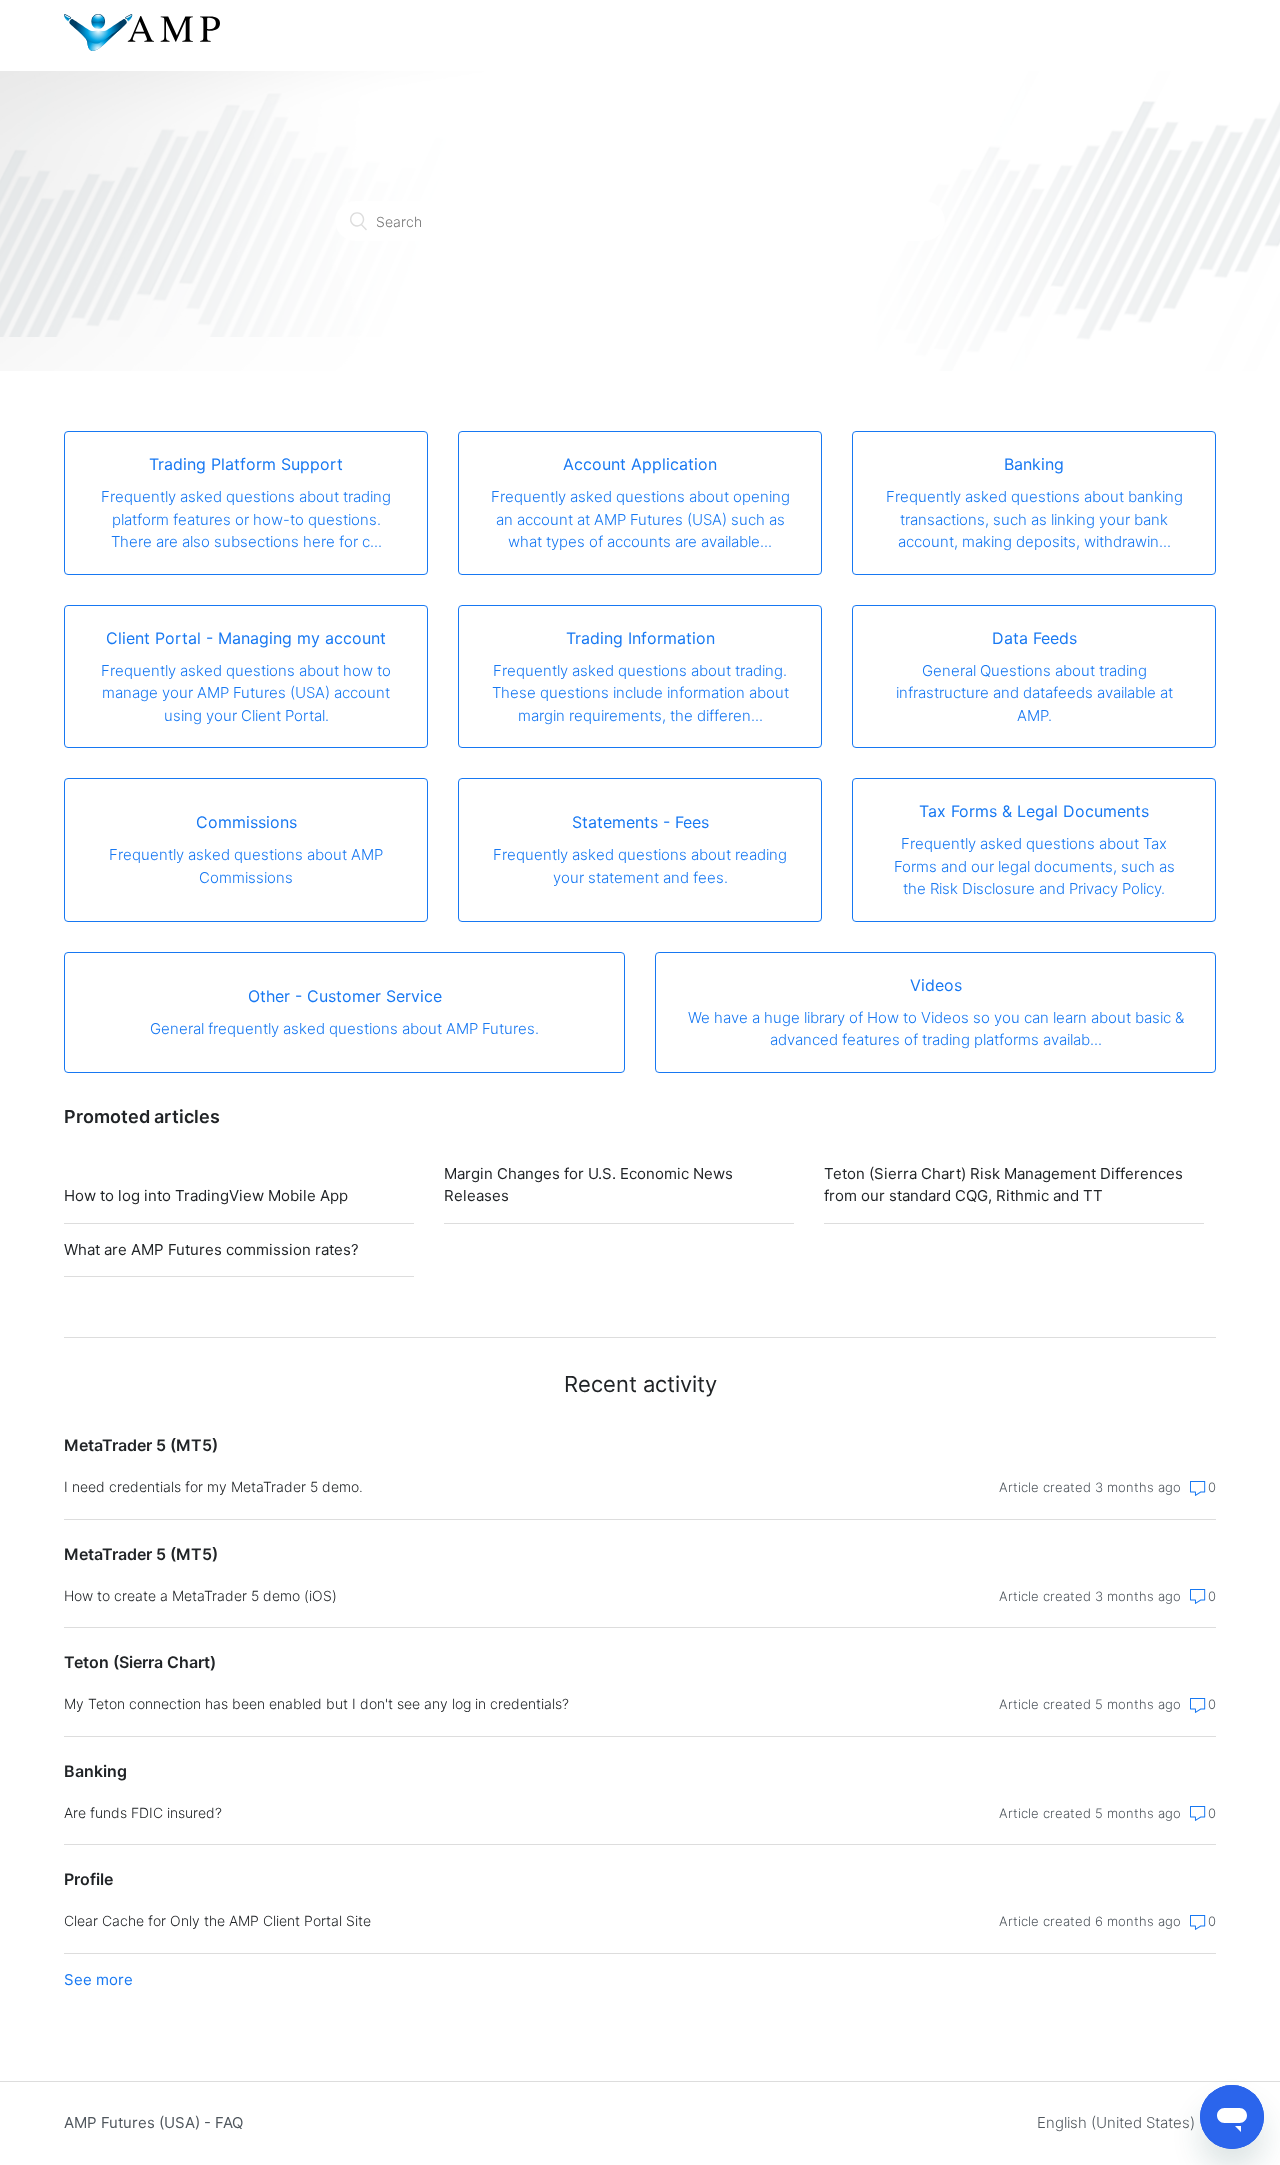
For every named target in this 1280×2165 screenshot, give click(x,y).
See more (98, 1979)
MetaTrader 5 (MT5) (141, 1445)
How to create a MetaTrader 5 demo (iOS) (200, 1595)
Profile (88, 1879)
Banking (95, 1771)
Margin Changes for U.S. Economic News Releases (588, 1185)
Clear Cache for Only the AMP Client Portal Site (217, 1920)
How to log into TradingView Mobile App (206, 1195)
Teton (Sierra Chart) (140, 1662)
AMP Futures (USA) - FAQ (153, 2122)
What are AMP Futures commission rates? (211, 1249)
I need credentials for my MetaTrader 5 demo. (213, 1486)
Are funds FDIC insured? (143, 1812)
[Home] (142, 45)
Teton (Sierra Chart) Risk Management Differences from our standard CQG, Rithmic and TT (1003, 1185)
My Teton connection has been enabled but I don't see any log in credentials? (316, 1703)
